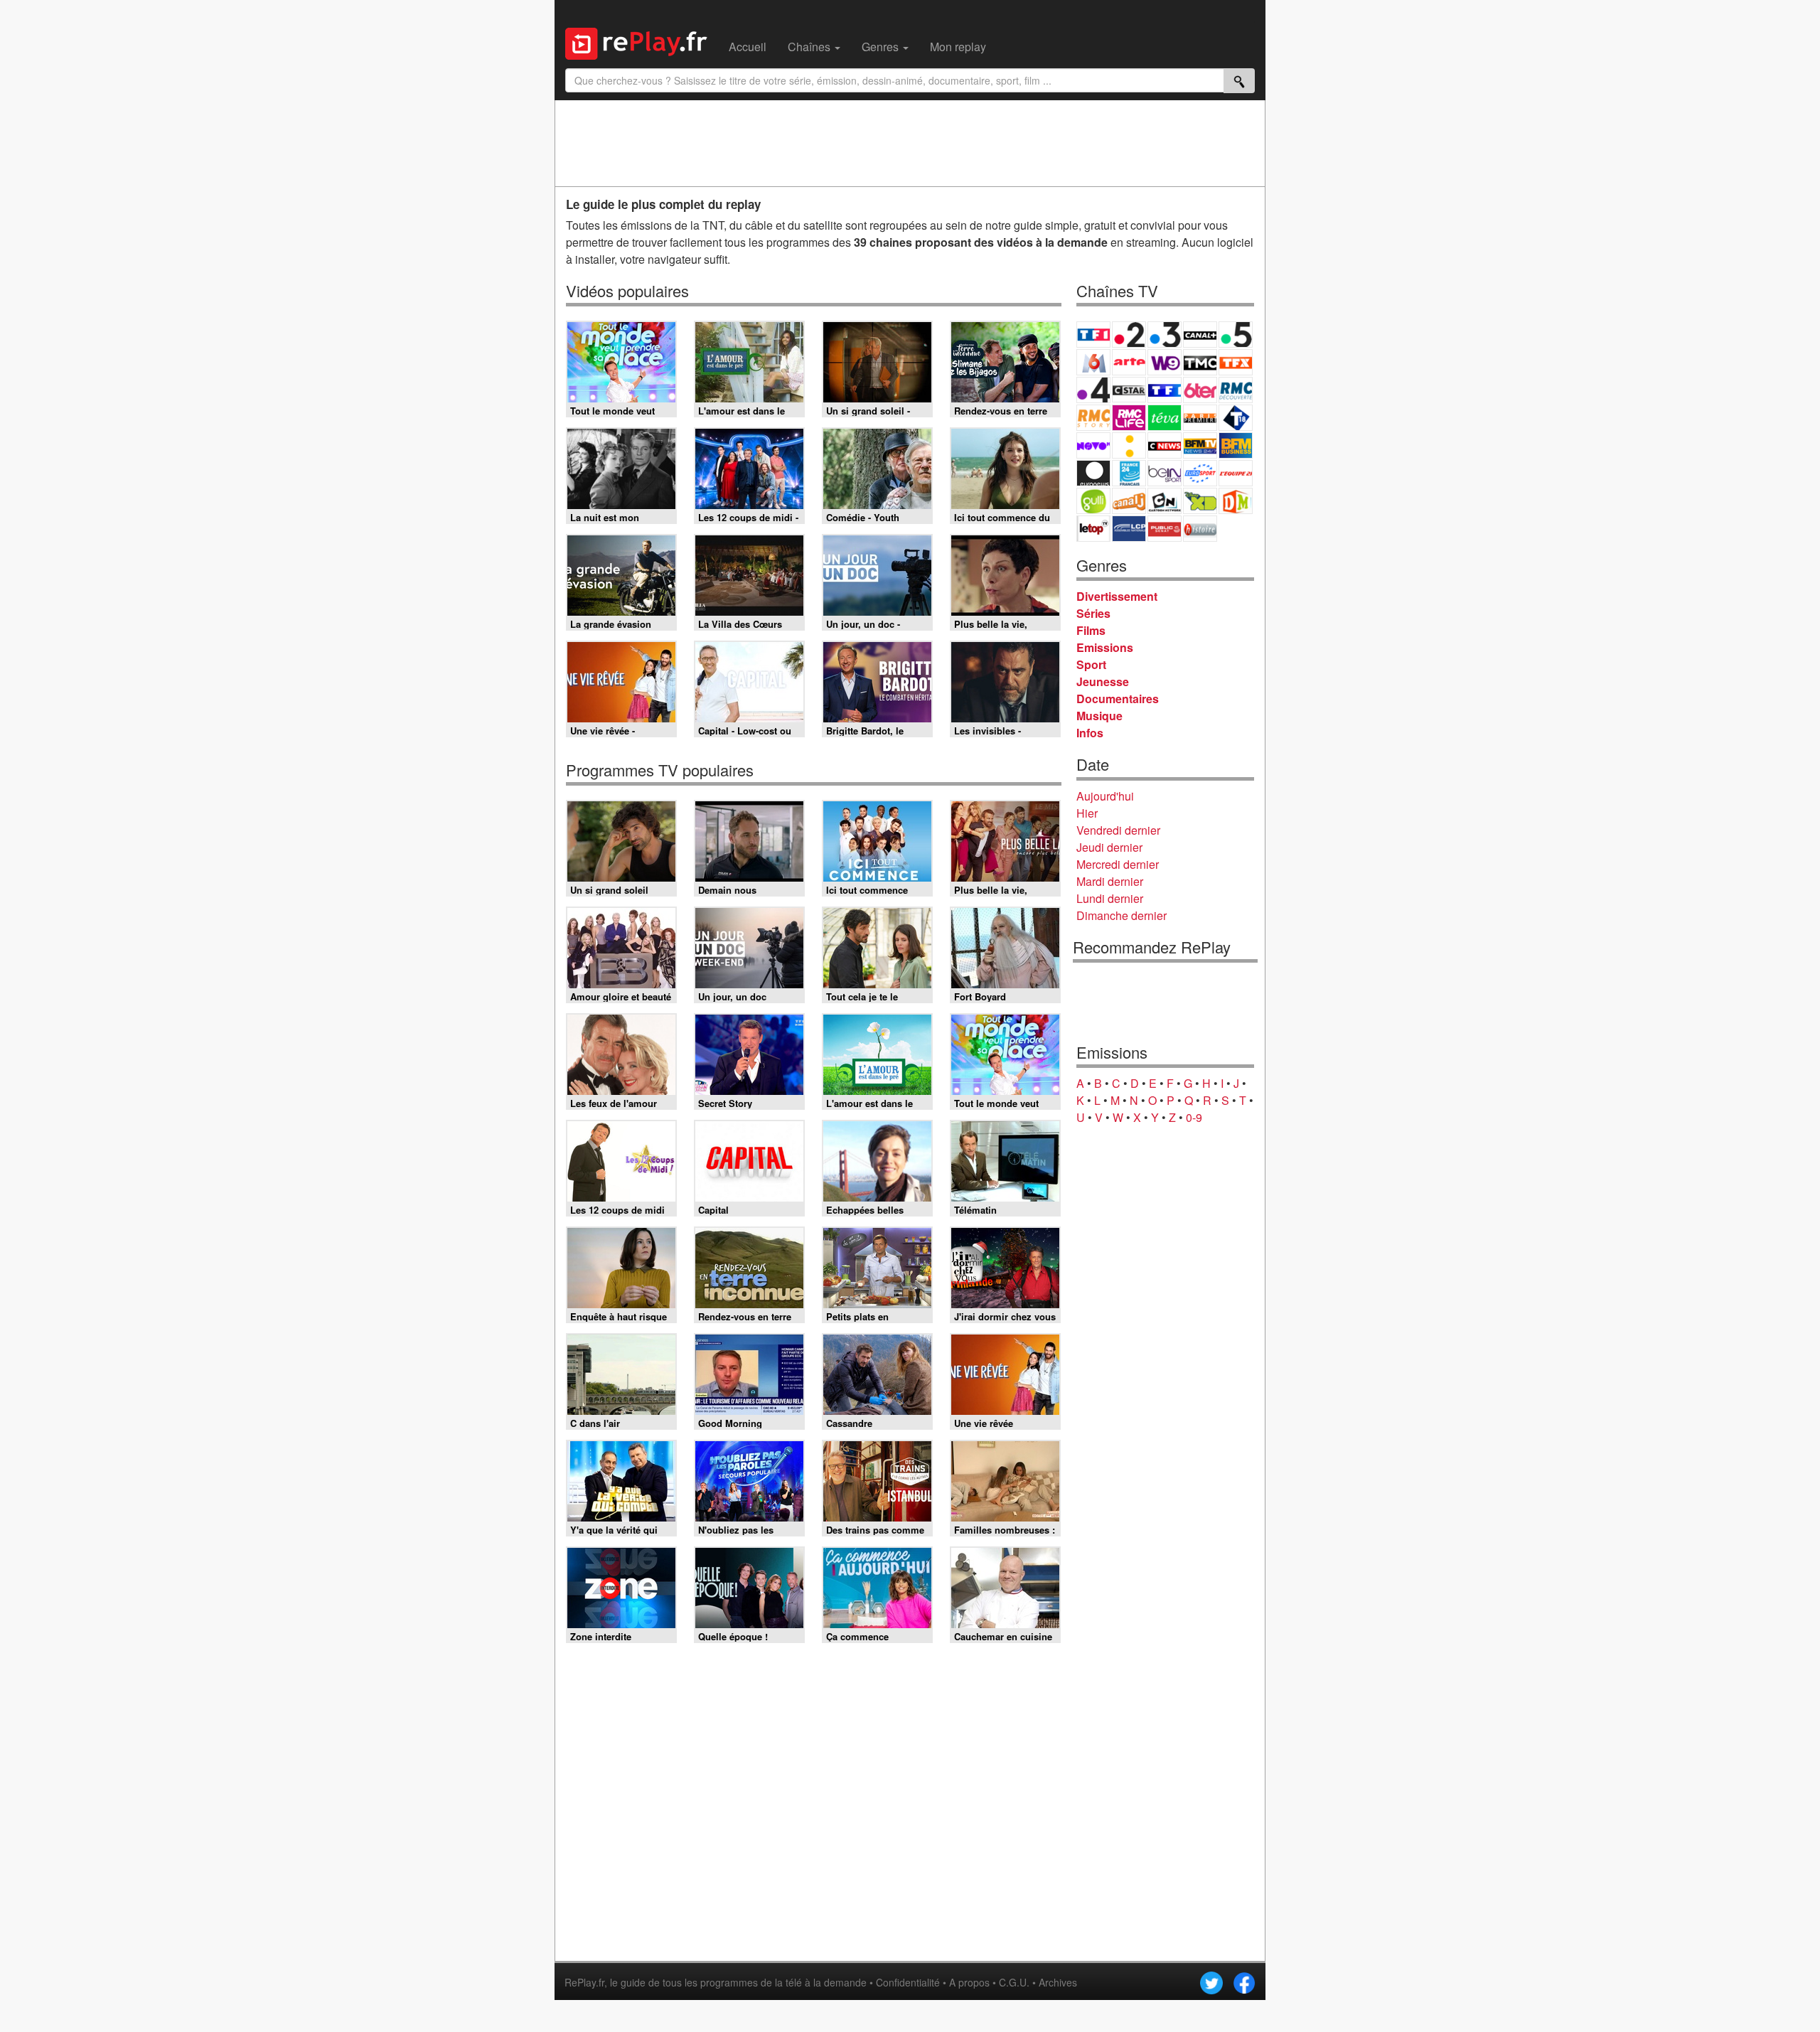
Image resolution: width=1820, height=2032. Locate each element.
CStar (1129, 390)
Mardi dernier (1110, 881)
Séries (1093, 613)
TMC (1200, 362)
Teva (1165, 418)
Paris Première (1200, 418)
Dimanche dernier (1122, 915)
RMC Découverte (1236, 390)
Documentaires (1118, 699)
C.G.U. (1014, 1982)
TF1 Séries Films (1165, 390)
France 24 (1129, 473)
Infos (1090, 733)
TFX (1236, 362)
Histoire (1200, 529)
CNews (1165, 445)
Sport (1091, 664)
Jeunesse (1103, 681)
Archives (1058, 1982)
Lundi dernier (1110, 898)
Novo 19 (1093, 445)
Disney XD (1200, 501)
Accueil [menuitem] (748, 47)
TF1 (1093, 335)
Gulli (1093, 501)
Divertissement (1117, 596)
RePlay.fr (584, 1982)
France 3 (1165, 335)
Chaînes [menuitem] (810, 47)
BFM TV (1200, 445)
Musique (1099, 716)
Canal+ (1200, 335)
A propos (969, 1982)
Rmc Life (1129, 418)
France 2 (1129, 335)
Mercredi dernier (1118, 864)
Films (1091, 630)
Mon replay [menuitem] (958, 47)
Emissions (1105, 647)
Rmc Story (1093, 418)
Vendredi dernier (1118, 830)
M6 (1093, 362)
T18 (1236, 418)
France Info (1129, 445)
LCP (1129, 529)
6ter (1200, 390)
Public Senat (1165, 529)
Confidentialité (908, 1982)
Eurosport (1200, 473)
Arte (1129, 362)
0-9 (1194, 1117)
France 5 (1236, 335)
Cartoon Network (1165, 501)
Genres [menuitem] (882, 47)
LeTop (1093, 529)
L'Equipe (1236, 473)
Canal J (1129, 501)
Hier (1087, 813)
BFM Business (1236, 445)
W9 (1165, 362)
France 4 (1093, 390)
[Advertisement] (910, 143)
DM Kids (1236, 501)
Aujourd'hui (1105, 796)
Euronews (1093, 473)
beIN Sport (1165, 473)
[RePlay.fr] (642, 42)
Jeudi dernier (1109, 847)
